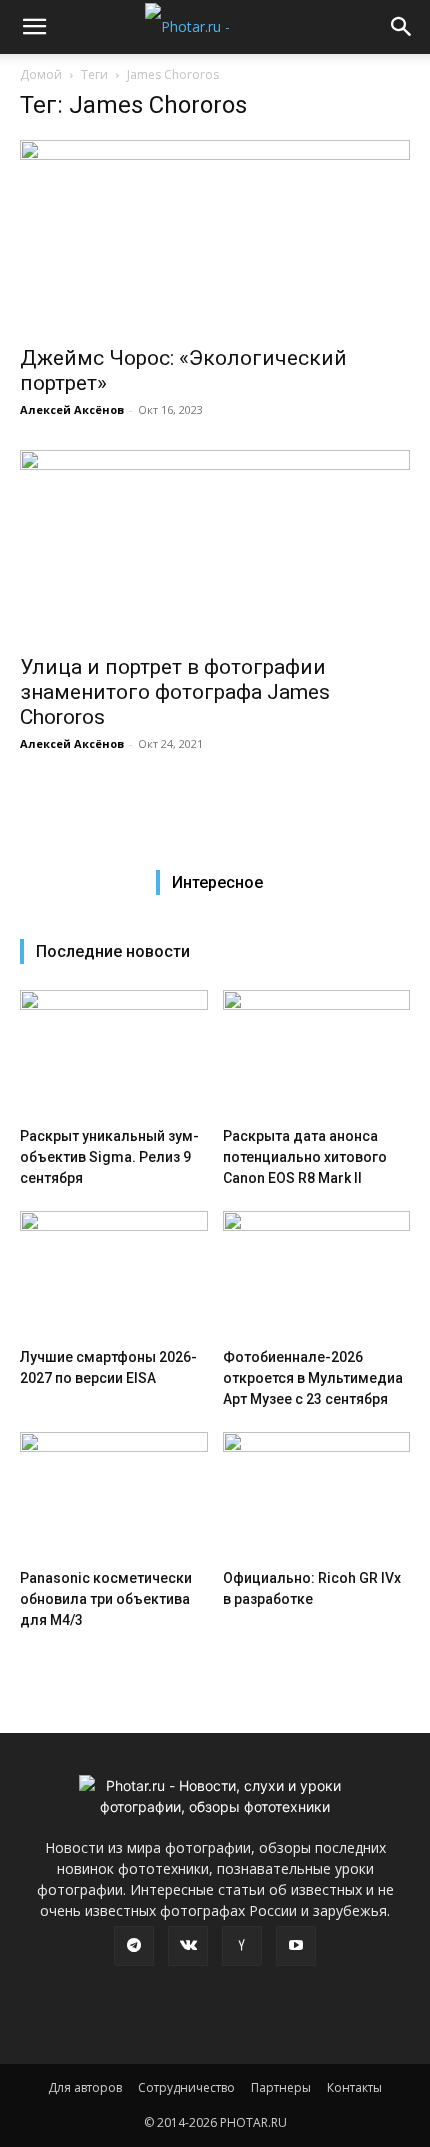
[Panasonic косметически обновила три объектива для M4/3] (114, 1496)
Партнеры (281, 2087)
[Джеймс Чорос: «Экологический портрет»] (215, 236)
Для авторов (85, 2087)
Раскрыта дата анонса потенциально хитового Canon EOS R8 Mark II (305, 1157)
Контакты (354, 2087)
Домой (41, 74)
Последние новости (113, 951)
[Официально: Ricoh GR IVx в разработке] (317, 1496)
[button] (34, 27)
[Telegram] (134, 1946)
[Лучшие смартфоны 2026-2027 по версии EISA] (114, 1275)
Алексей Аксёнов (72, 409)
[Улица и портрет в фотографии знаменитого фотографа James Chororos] (215, 546)
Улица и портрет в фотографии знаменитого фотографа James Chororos (175, 692)
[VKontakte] (188, 1946)
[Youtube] (296, 1946)
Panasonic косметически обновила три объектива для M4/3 (106, 1599)
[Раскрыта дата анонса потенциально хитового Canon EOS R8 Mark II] (317, 1054)
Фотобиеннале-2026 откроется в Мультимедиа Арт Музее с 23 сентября (313, 1378)
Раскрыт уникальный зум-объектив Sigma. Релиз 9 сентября (109, 1157)
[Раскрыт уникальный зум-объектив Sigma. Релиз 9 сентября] (114, 1054)
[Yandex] (242, 1946)
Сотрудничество (186, 2087)
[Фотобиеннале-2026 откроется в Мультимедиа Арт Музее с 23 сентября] (317, 1275)
